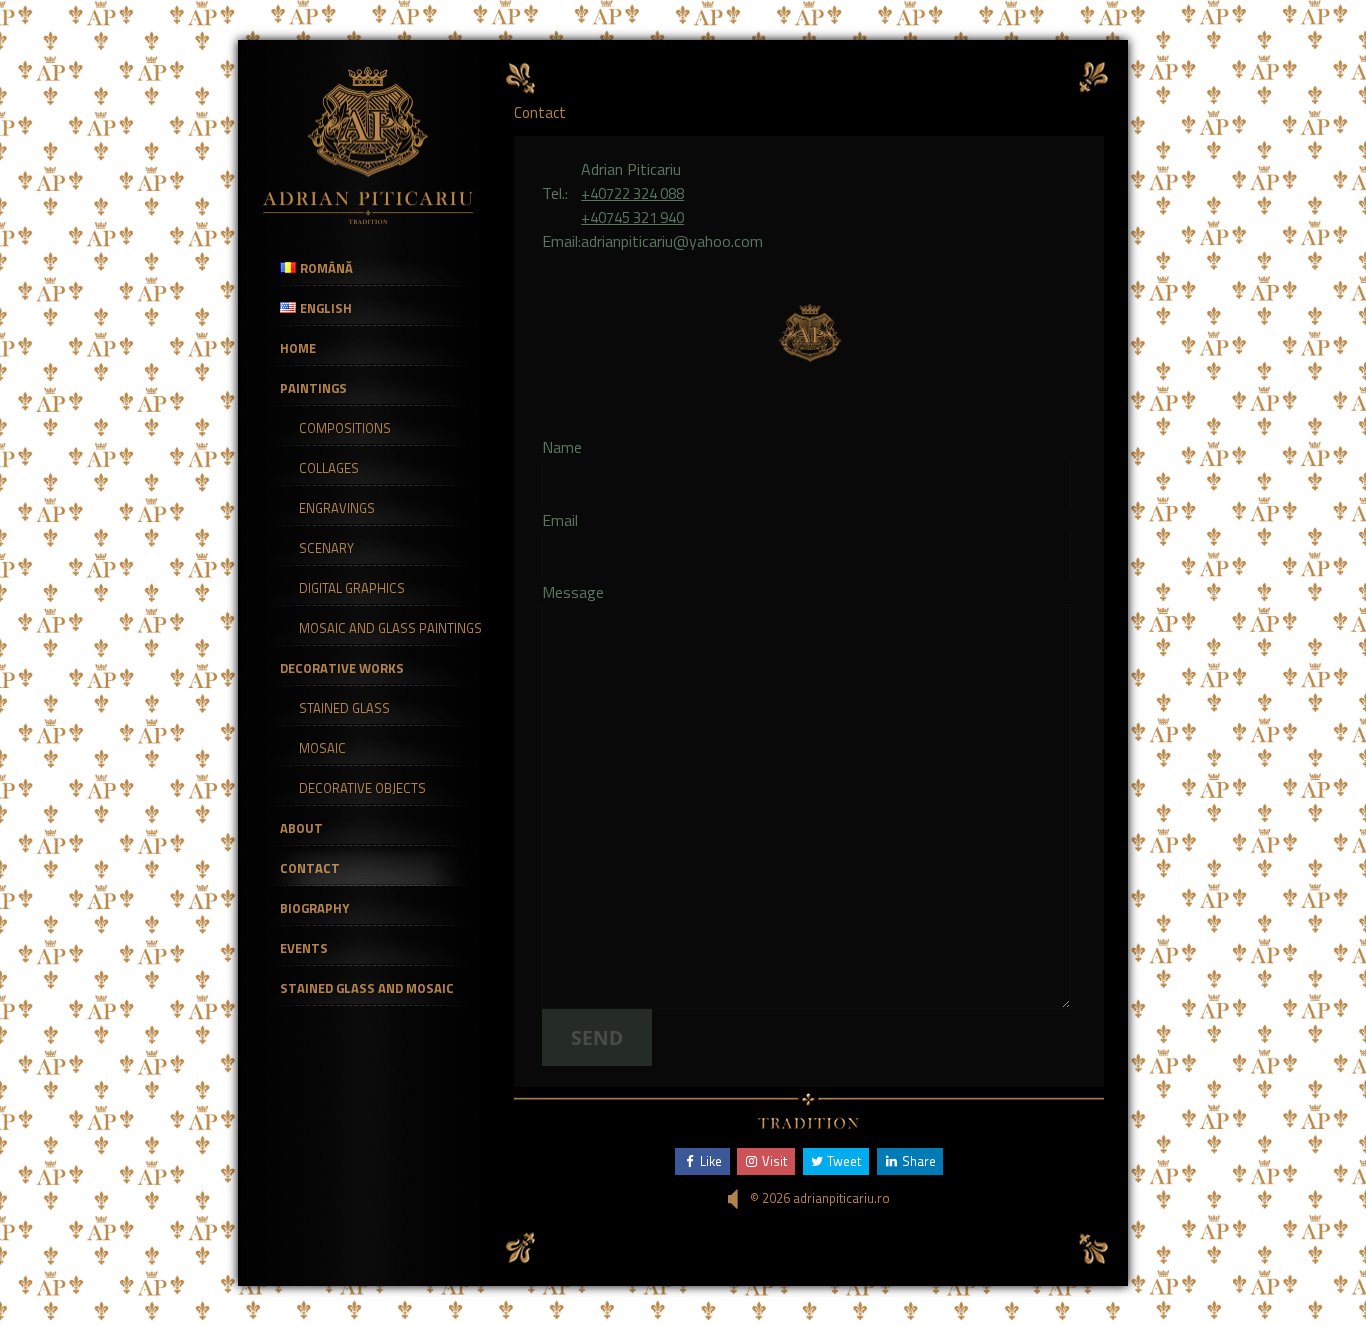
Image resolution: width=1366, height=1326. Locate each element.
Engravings (337, 508)
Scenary (326, 548)
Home (298, 348)
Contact (310, 868)
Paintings (313, 388)
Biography (314, 908)
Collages (329, 468)
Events (304, 948)
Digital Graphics (352, 588)
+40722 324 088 (632, 193)
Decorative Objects (362, 788)
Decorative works (342, 668)
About (301, 828)
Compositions (345, 428)
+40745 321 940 (632, 217)
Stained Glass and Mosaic (367, 988)
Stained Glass (344, 708)
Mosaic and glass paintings (390, 628)
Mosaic (322, 748)
